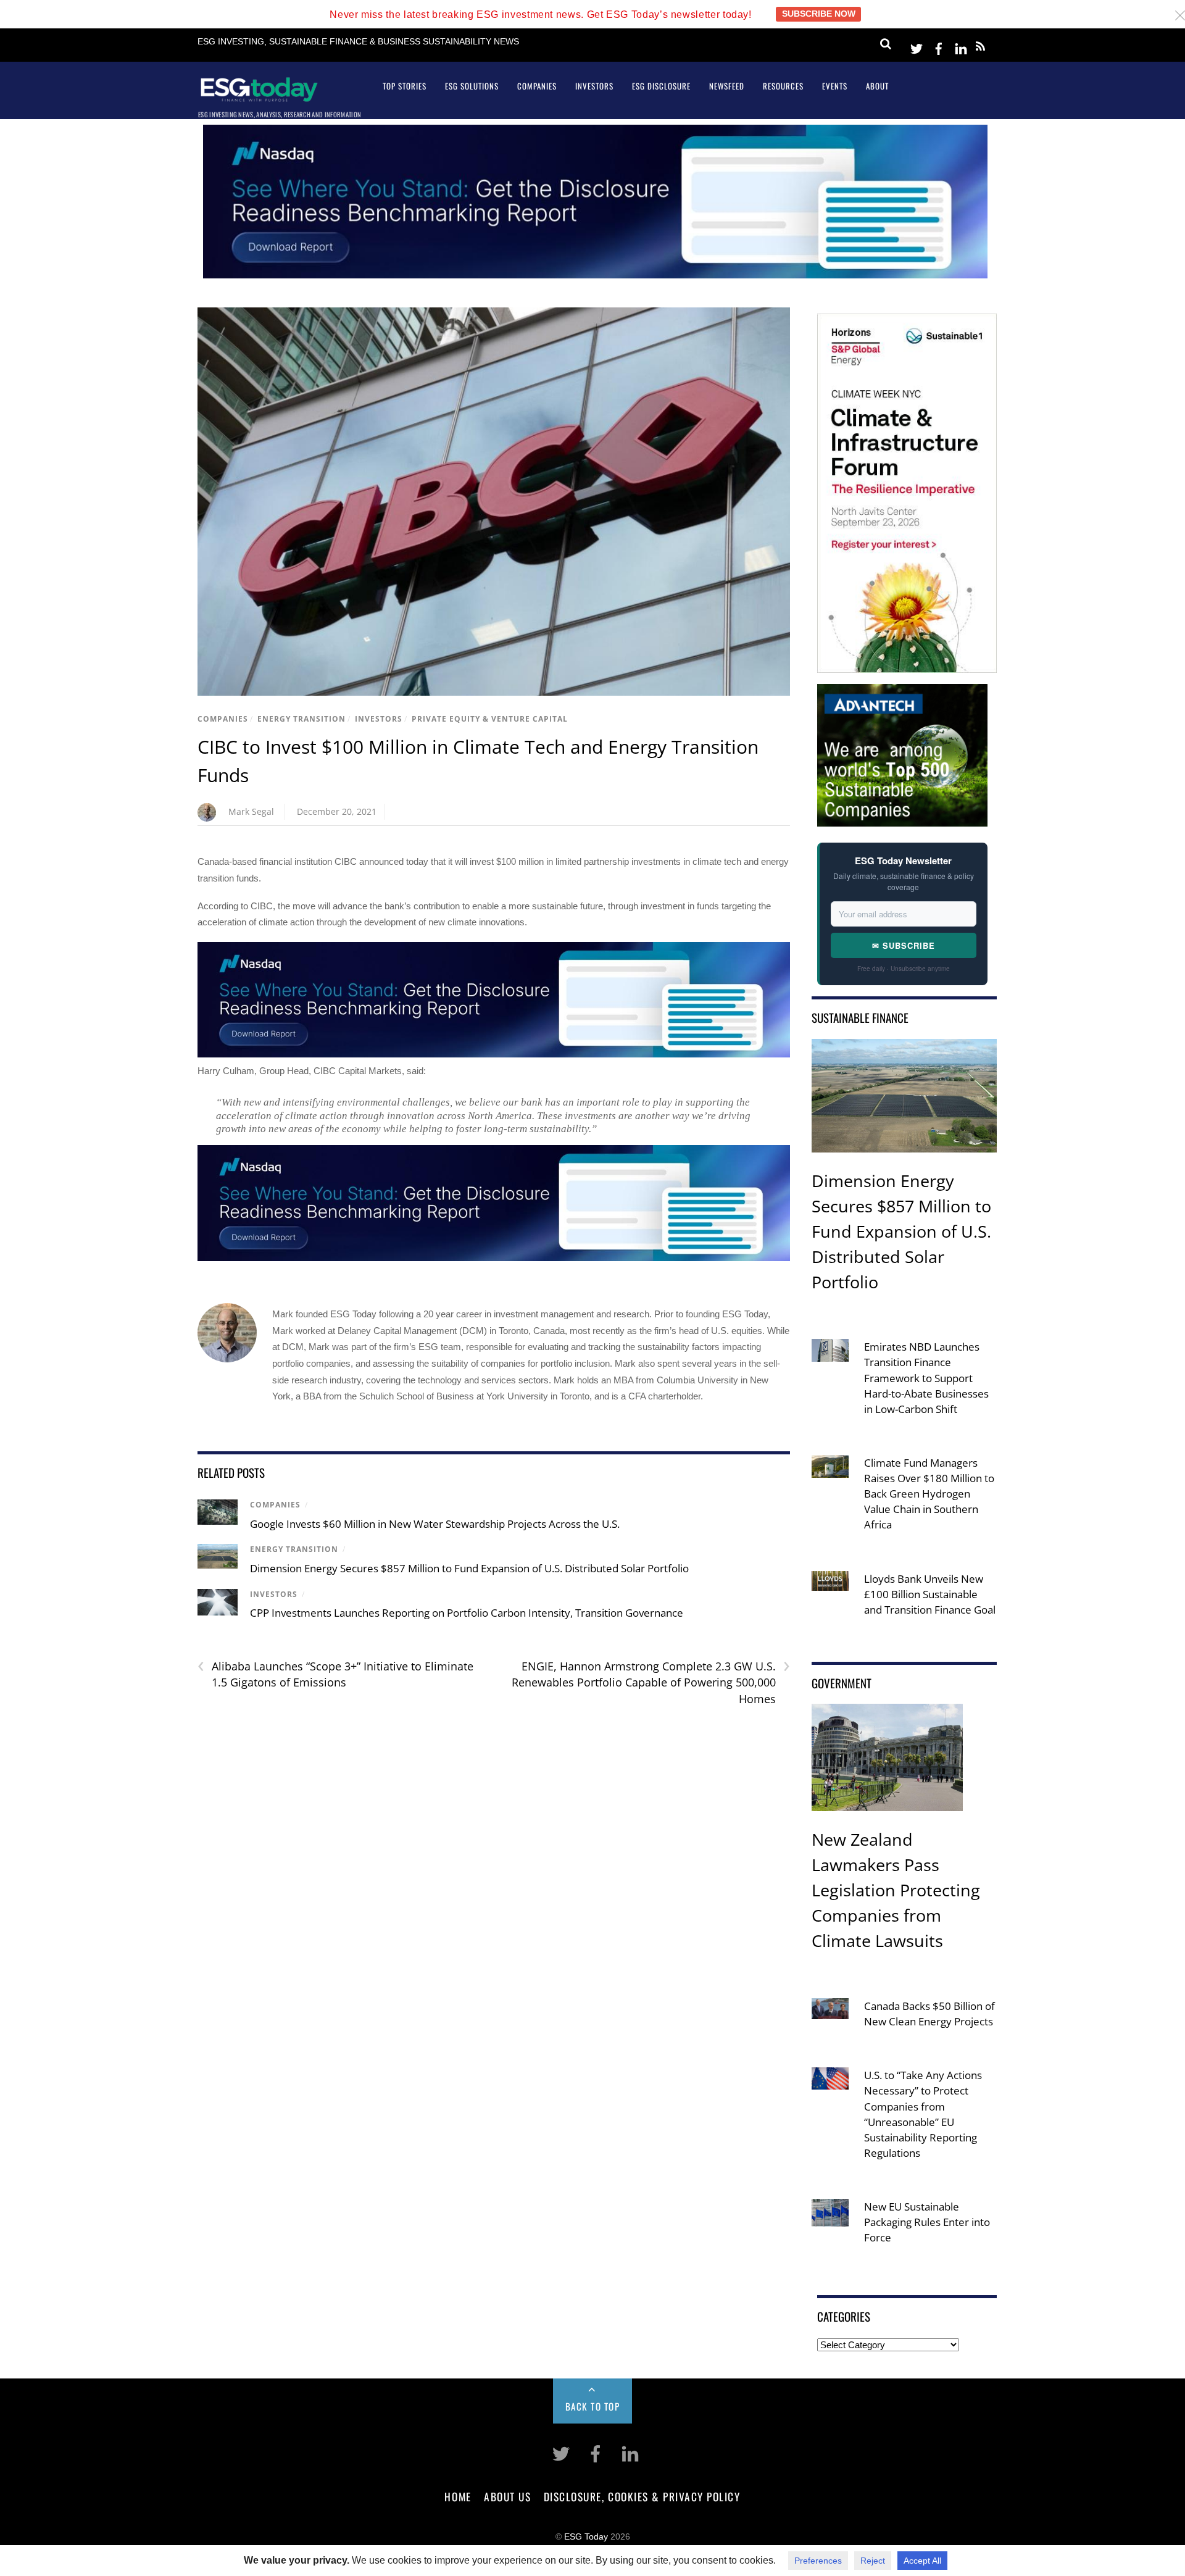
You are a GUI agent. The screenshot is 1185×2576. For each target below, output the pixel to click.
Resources (783, 86)
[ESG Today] (259, 97)
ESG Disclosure (661, 86)
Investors (594, 86)
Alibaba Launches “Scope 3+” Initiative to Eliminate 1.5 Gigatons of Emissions (335, 1674)
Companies (537, 86)
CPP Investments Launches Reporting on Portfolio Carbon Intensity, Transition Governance (467, 1613)
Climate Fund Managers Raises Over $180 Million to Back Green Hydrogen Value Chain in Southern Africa (929, 1494)
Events (835, 86)
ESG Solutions (472, 86)
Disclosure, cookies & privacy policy (642, 2496)
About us (507, 2496)
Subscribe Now (819, 14)
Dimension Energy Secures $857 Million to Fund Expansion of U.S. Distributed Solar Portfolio (469, 1568)
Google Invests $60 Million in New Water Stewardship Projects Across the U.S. (435, 1524)
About (877, 86)
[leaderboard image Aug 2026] (595, 275)
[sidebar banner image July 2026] (907, 665)
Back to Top (593, 2406)
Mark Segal (251, 811)
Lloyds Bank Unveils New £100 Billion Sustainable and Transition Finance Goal (930, 1594)
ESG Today (586, 2537)
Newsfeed (727, 86)
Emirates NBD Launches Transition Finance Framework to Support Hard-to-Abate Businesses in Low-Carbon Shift (926, 1378)
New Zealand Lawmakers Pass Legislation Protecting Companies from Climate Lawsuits (896, 1890)
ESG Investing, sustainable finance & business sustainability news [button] (358, 42)
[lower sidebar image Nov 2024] (902, 818)
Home (458, 2496)
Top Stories (405, 86)
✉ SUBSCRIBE (904, 945)
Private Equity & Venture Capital (490, 719)
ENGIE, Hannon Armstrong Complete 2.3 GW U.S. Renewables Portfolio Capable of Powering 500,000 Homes (651, 1682)
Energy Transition (301, 719)
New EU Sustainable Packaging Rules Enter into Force (927, 2222)
